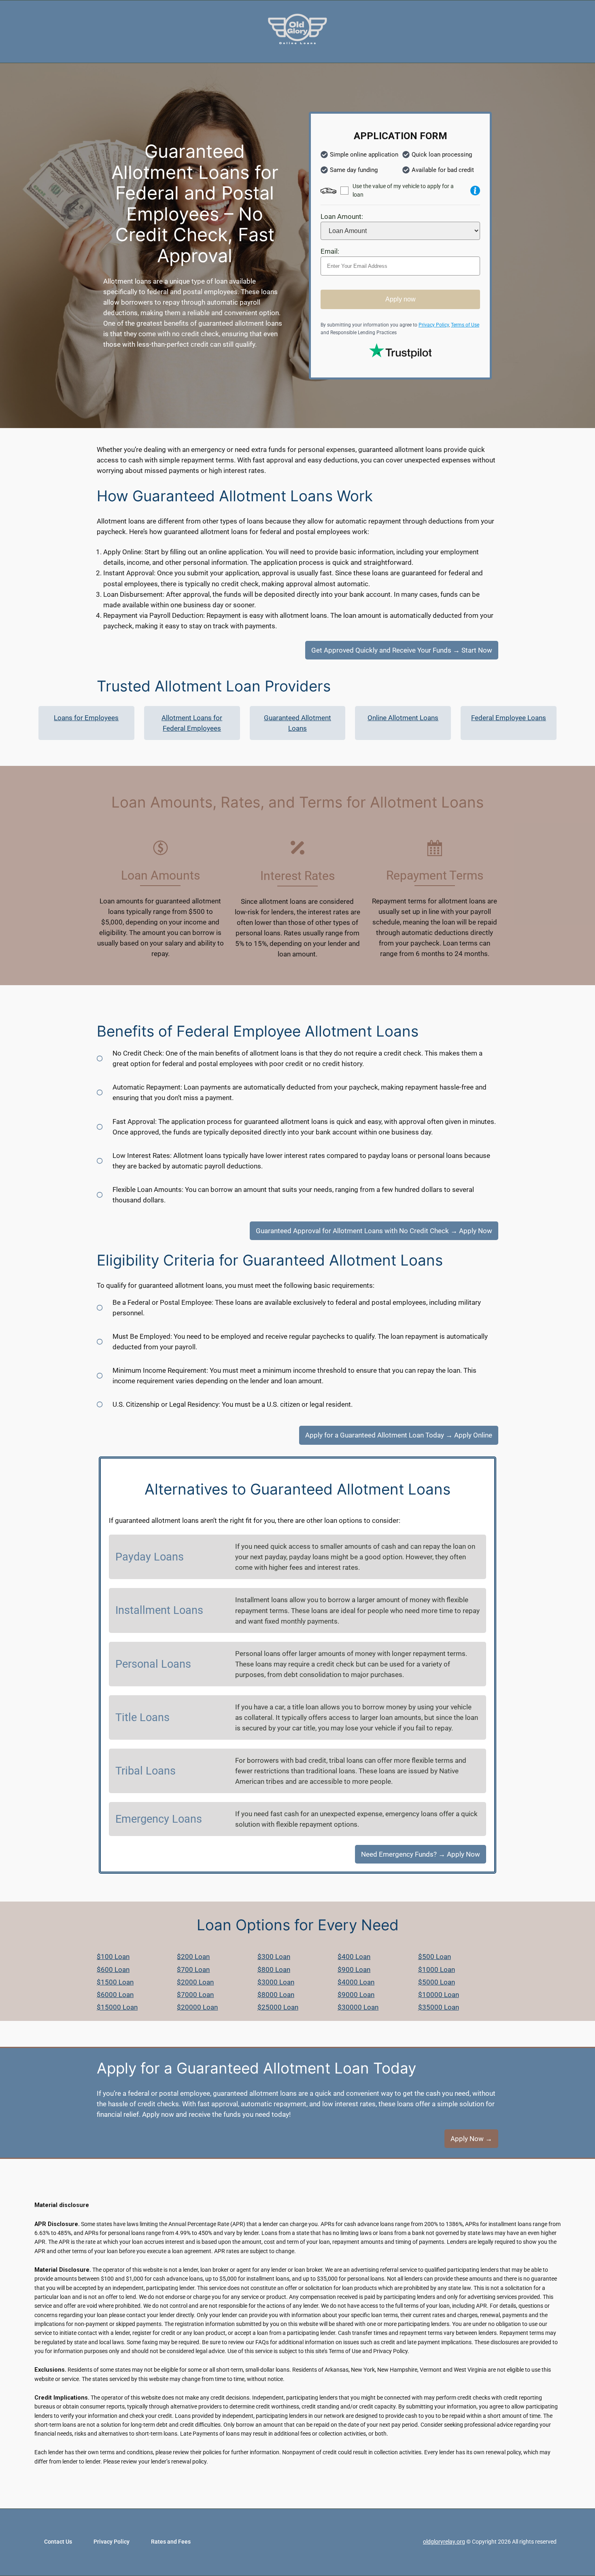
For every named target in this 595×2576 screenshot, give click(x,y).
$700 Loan (193, 1970)
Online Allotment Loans (403, 718)
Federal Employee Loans (509, 718)
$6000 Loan (115, 1995)
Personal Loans (153, 1664)
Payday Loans (150, 1557)
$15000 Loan (117, 2007)
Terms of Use (465, 325)
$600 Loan (113, 1970)
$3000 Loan (276, 1982)
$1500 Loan (115, 1982)
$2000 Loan (195, 1982)
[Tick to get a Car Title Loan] (475, 191)
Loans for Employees (86, 718)
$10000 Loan (439, 1995)
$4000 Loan (356, 1982)
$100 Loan (113, 1957)
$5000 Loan (437, 1982)
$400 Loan (354, 1957)
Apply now (401, 299)
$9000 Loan (356, 1995)
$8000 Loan (276, 1995)
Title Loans (142, 1717)
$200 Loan (193, 1957)
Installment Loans (159, 1610)
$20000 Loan (197, 2007)
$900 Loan (354, 1970)
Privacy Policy (434, 325)
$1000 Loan (437, 1970)
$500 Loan (435, 1957)
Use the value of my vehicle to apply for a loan (403, 190)
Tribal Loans (146, 1771)
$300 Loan (274, 1957)
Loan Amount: (342, 216)
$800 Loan (274, 1970)
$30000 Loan (358, 2007)
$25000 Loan (278, 2007)
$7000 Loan (195, 1995)
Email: (330, 251)
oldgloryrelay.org (444, 2542)
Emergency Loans (159, 1819)
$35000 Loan (439, 2007)
